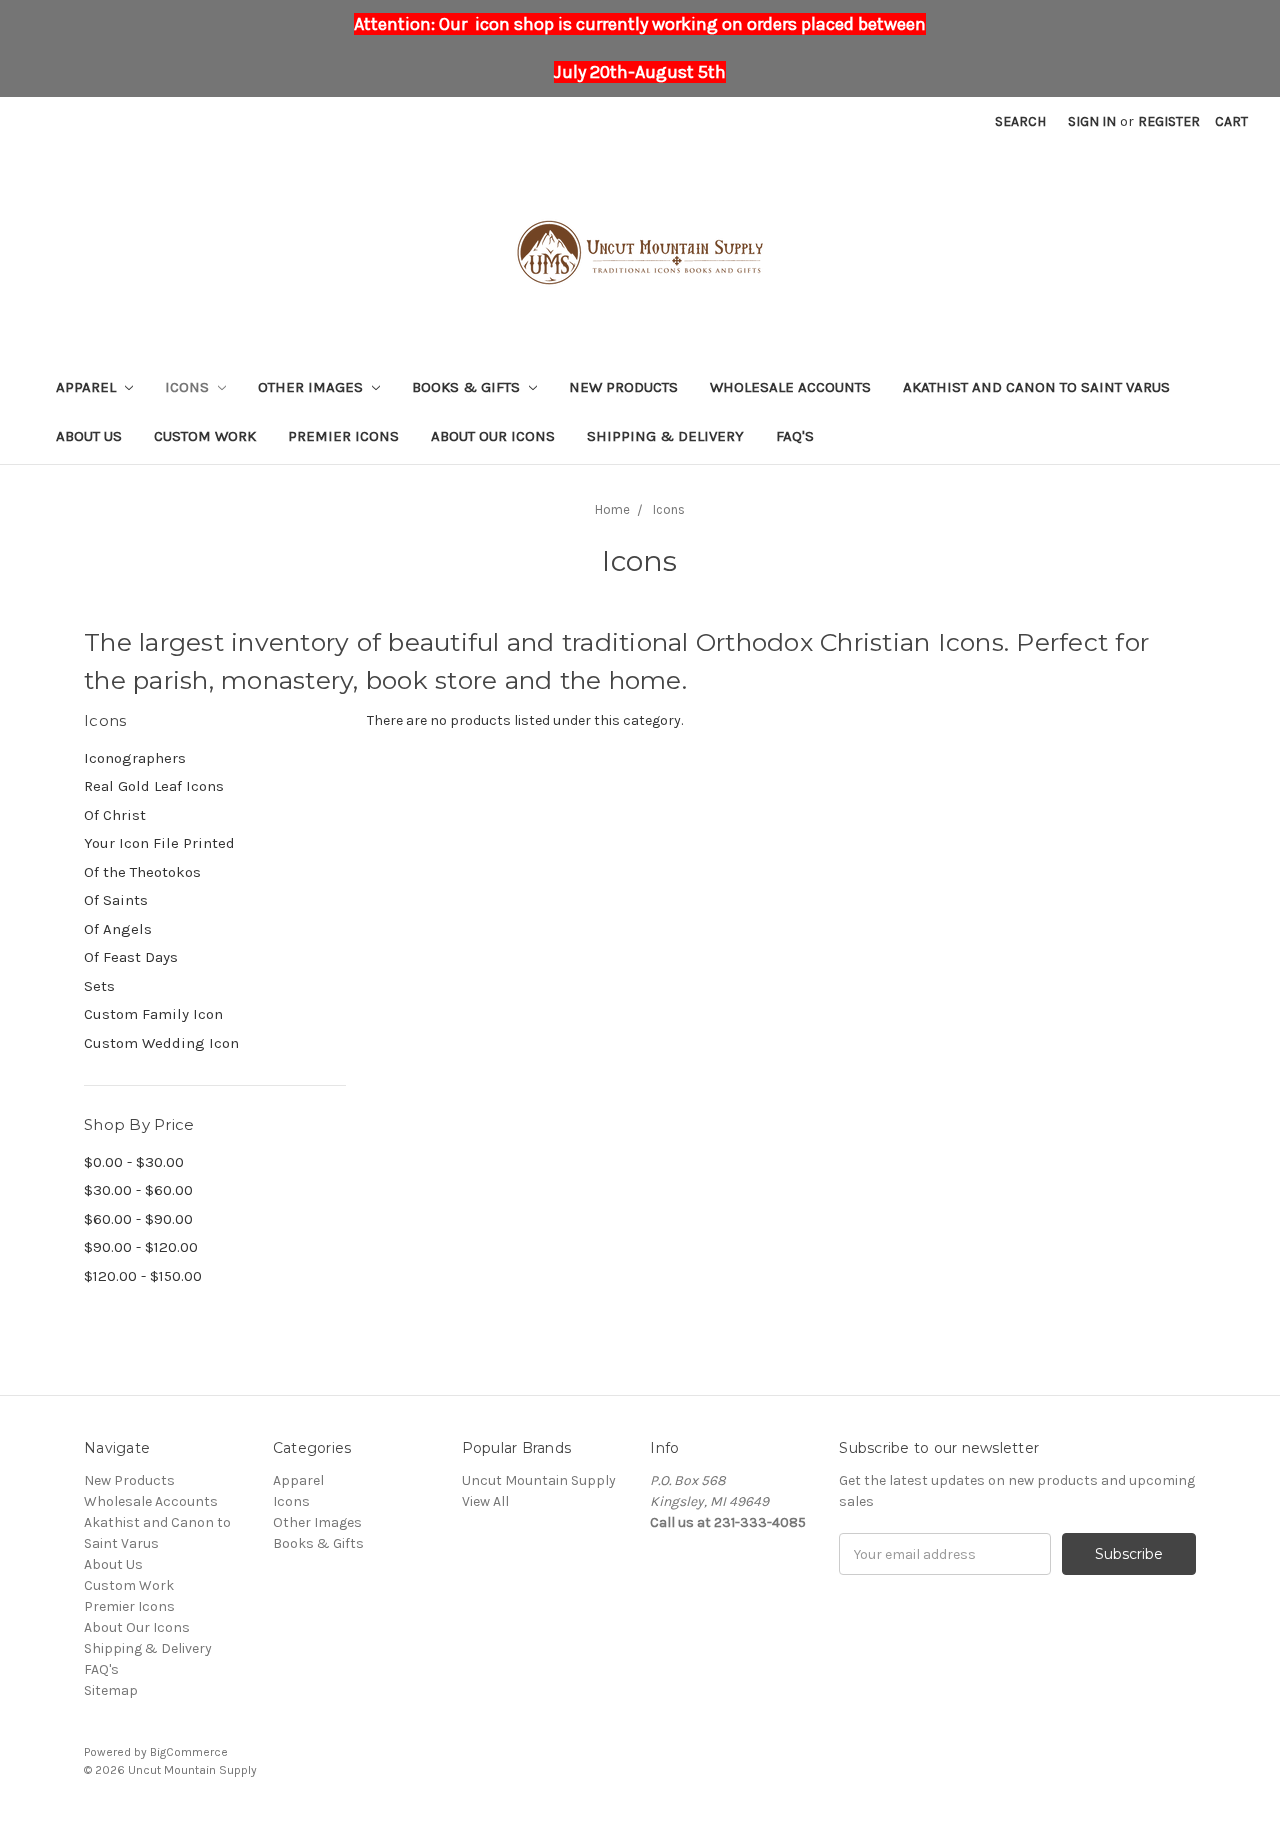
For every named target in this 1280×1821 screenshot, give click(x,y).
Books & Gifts (468, 387)
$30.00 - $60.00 (138, 1190)
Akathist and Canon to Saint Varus (1036, 387)
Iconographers (135, 758)
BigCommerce (189, 1752)
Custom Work (205, 436)
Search (1020, 121)
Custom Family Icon (153, 1014)
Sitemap (111, 1690)
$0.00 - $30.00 (134, 1162)
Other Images (312, 387)
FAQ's (795, 436)
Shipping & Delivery (665, 436)
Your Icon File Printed (159, 843)
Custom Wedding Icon (161, 1043)
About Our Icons (493, 436)
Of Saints (116, 900)
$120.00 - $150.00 (143, 1276)
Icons (189, 387)
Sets (99, 986)
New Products (623, 387)
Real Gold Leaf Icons (154, 786)
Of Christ (115, 815)
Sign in (1092, 121)
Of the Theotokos (142, 872)
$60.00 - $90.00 (138, 1219)
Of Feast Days (131, 957)
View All (485, 1501)
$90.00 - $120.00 (141, 1247)
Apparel (88, 387)
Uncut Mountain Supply (539, 1480)
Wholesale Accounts (790, 387)
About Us (89, 436)
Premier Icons (343, 436)
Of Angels (118, 929)
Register (1169, 121)
